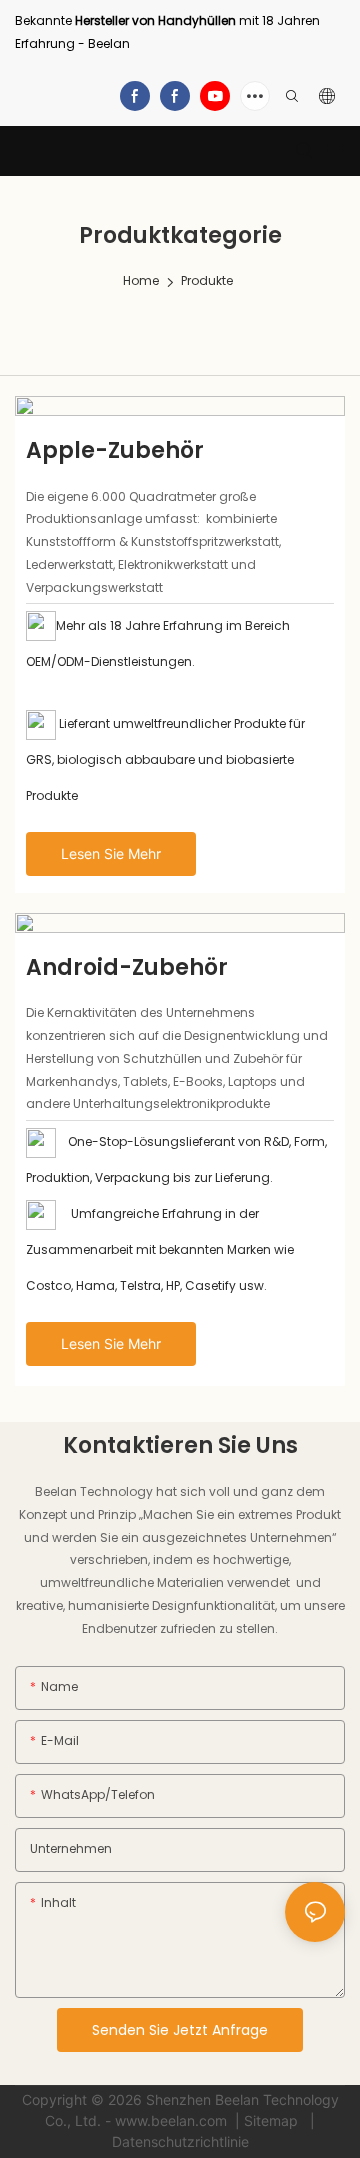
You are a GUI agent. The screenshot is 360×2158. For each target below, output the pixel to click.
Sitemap (273, 2120)
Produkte (207, 280)
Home (141, 280)
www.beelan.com (173, 2120)
